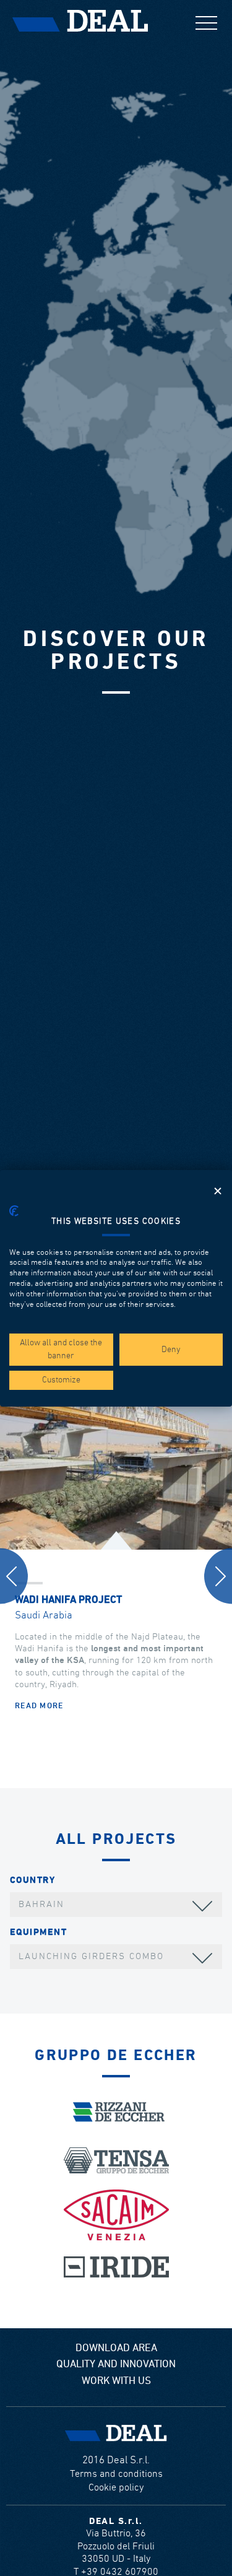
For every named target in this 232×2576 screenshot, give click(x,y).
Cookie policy (116, 2488)
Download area (116, 2348)
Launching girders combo (91, 1956)
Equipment (38, 1932)
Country (32, 1880)
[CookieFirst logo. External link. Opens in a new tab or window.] (14, 1211)
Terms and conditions (116, 2474)
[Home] (80, 21)
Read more (39, 1706)
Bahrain (41, 1904)
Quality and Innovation (116, 2364)
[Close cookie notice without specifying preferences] (218, 1191)
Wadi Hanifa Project (68, 1600)
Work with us (116, 2381)
